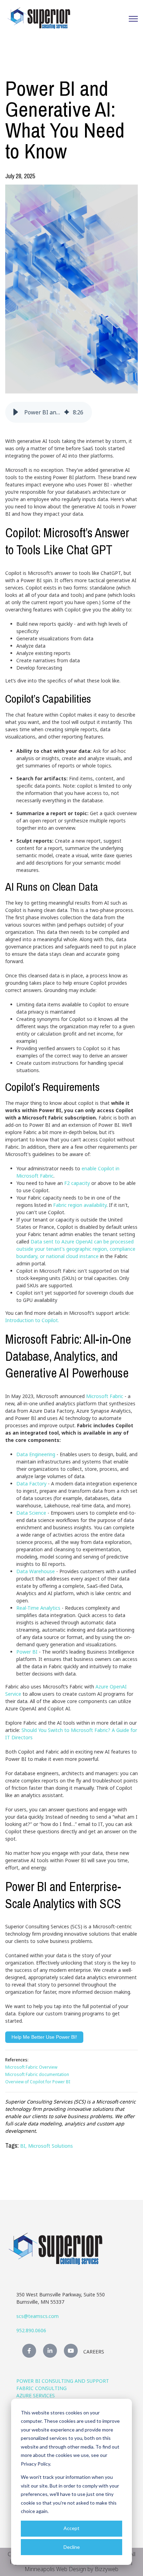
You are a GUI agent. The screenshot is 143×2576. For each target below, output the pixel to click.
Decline (72, 2547)
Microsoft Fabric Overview (31, 2067)
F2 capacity (77, 1183)
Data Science (31, 1513)
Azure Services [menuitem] (36, 2395)
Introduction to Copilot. (32, 1320)
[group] (49, 412)
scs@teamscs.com (37, 2316)
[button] (16, 412)
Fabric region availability (80, 1205)
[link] (39, 18)
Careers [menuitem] (94, 2352)
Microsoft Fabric (105, 1396)
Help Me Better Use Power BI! (44, 2037)
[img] (67, 412)
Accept (71, 2528)
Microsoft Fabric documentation (37, 2074)
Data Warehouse (36, 1571)
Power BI (27, 1652)
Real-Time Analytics (39, 1608)
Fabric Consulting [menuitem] (41, 2388)
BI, (24, 2146)
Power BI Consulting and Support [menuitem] (63, 2381)
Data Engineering (36, 1454)
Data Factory (31, 1484)
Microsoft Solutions (51, 2146)
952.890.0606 (31, 2330)
